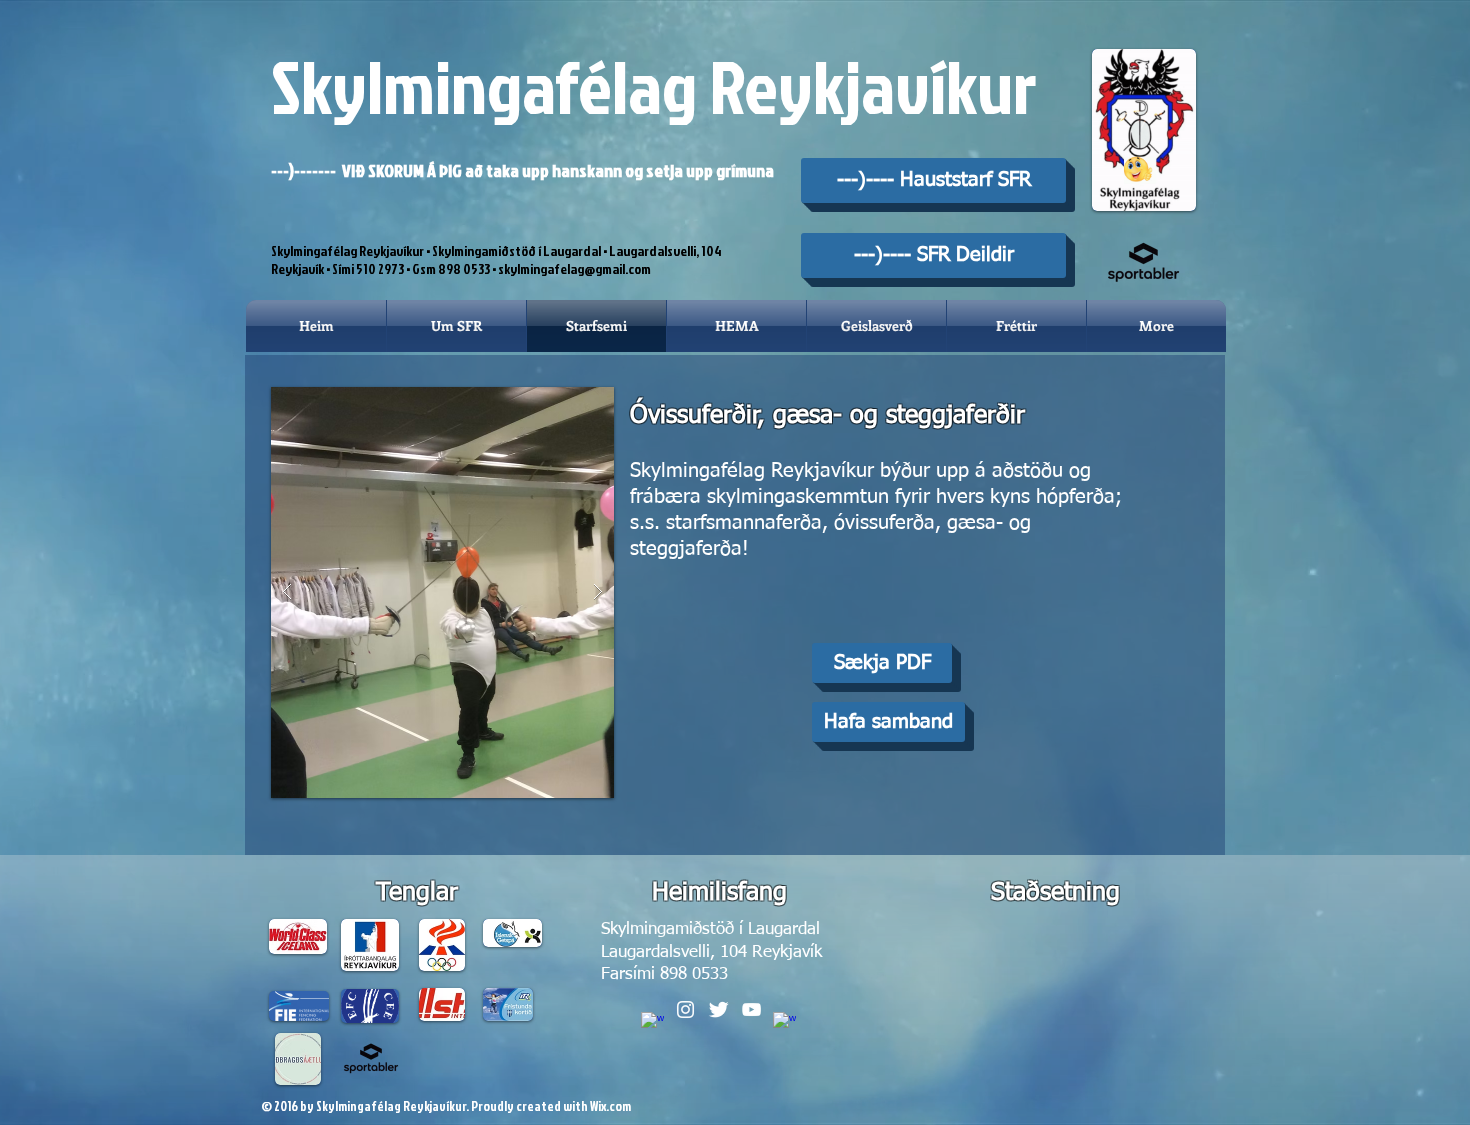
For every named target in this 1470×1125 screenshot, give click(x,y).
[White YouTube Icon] (751, 1009)
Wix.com (610, 1106)
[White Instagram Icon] (685, 1009)
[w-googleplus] (784, 1023)
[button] (442, 592)
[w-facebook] (652, 1023)
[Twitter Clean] (718, 1009)
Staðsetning (1055, 893)
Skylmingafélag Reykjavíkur (654, 85)
